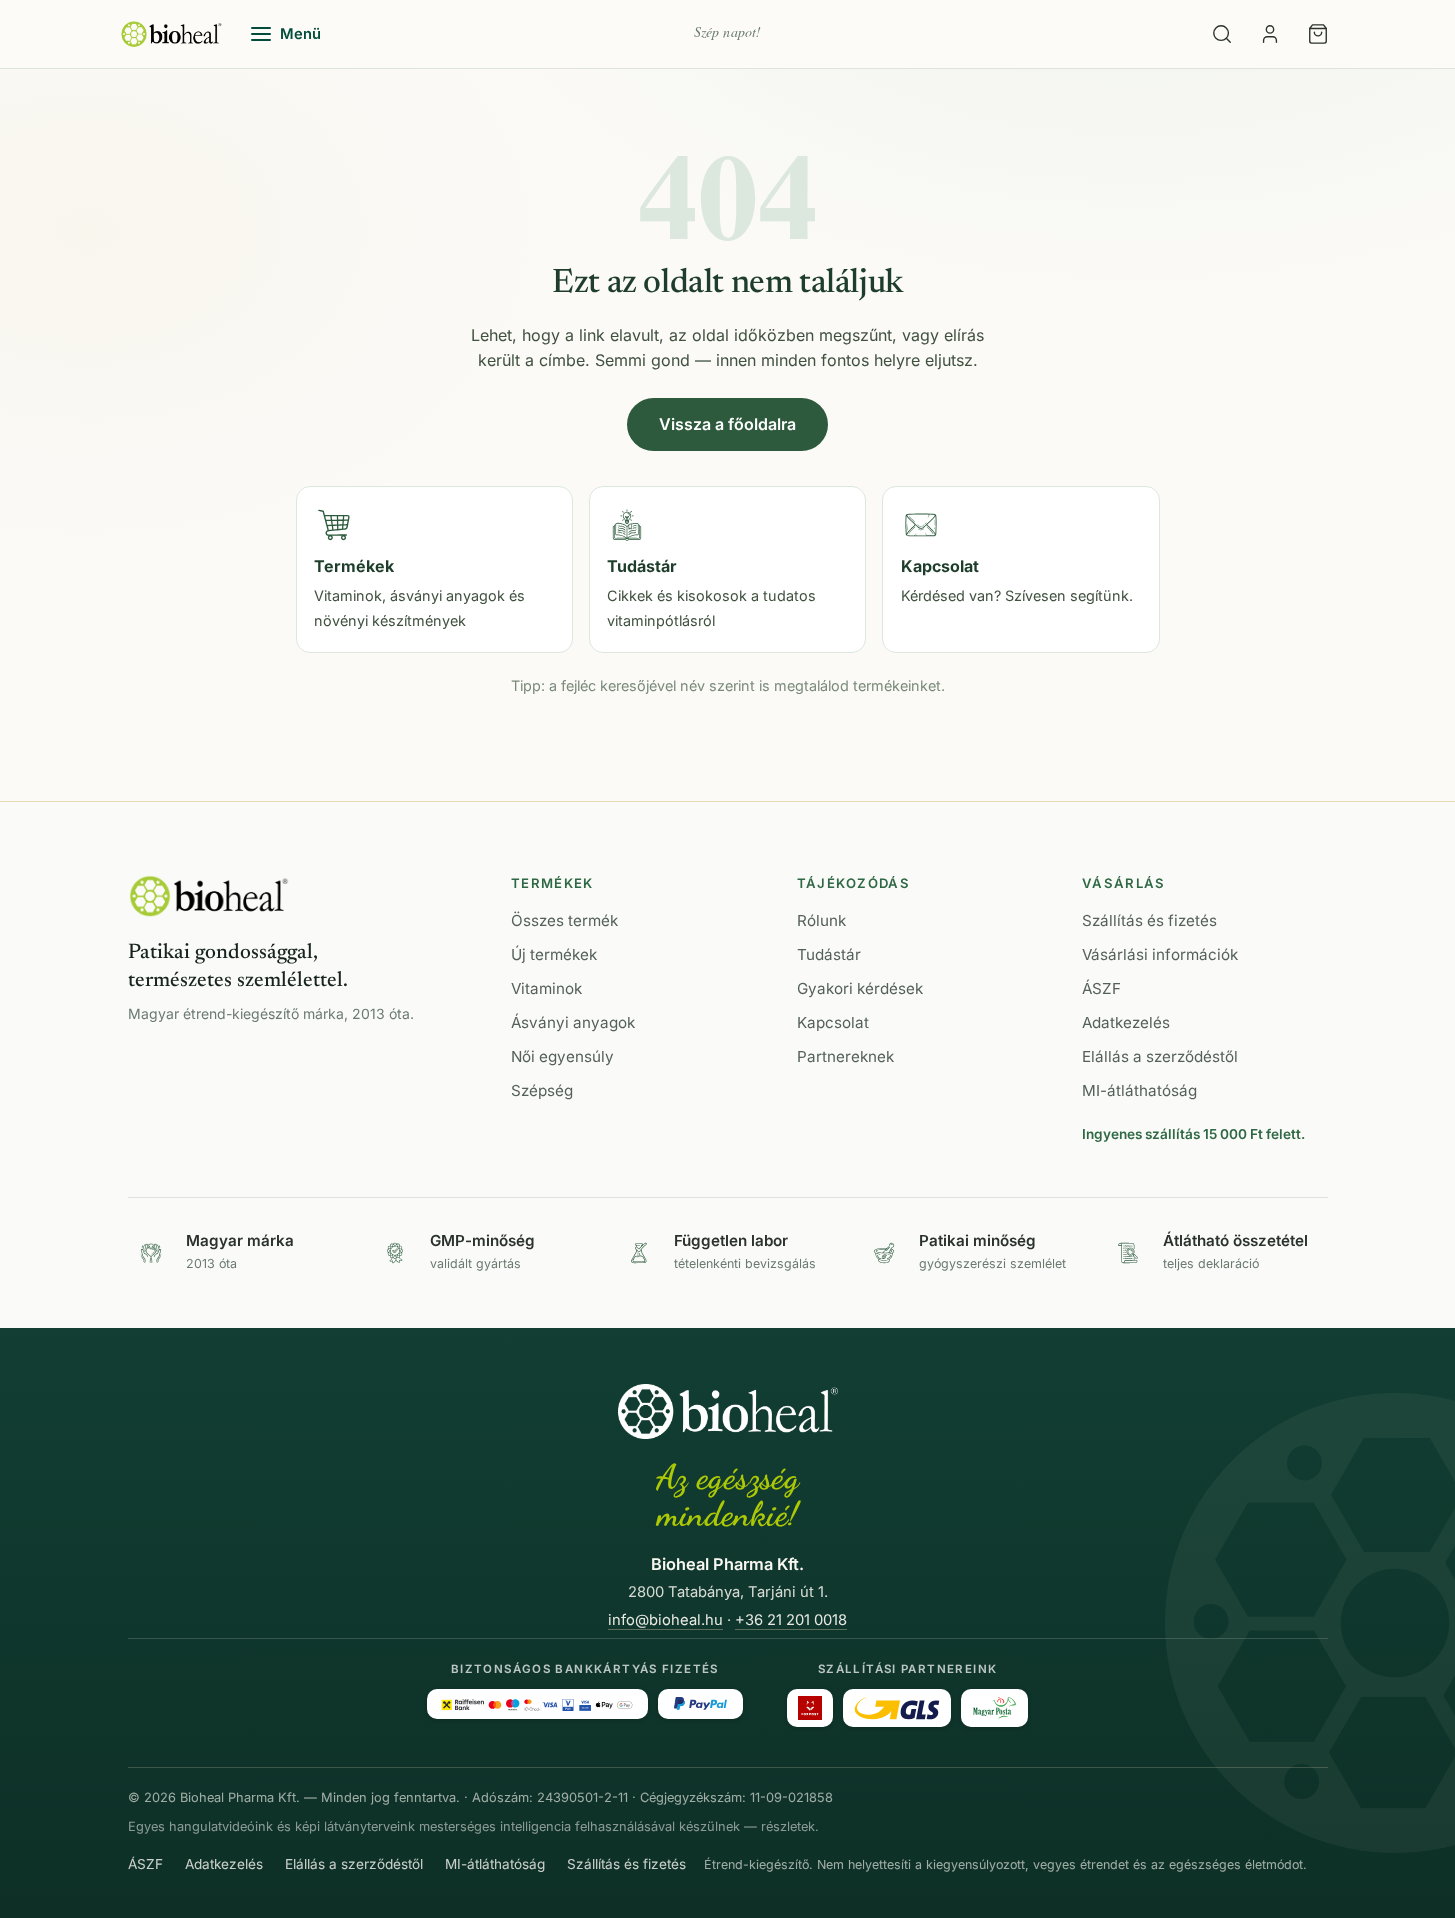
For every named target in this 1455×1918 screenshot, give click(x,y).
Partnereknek (845, 1056)
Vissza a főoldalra (727, 424)
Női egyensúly (562, 1056)
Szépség (542, 1090)
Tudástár (829, 954)
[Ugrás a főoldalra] (171, 34)
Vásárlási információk (1160, 954)
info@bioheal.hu (665, 1620)
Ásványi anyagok (573, 1022)
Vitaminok (546, 988)
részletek (788, 1826)
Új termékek (554, 954)
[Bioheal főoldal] (209, 896)
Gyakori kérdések (860, 988)
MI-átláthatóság (1139, 1090)
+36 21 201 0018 (791, 1620)
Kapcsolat (833, 1022)
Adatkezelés (1126, 1022)
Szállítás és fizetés (1149, 920)
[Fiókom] (1270, 34)
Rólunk (821, 920)
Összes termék (564, 920)
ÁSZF (1101, 988)
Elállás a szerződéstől (1160, 1056)
